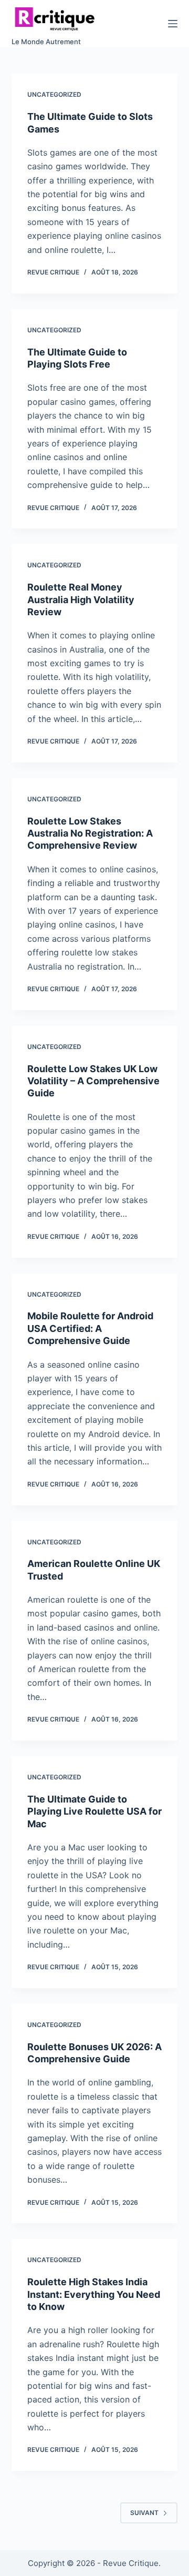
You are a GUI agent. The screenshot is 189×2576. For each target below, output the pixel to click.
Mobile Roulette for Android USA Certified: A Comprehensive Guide (90, 1328)
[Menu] (173, 24)
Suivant (144, 2513)
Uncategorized (54, 94)
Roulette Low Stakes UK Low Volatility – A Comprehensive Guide (93, 1081)
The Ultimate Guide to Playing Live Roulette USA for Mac (94, 1811)
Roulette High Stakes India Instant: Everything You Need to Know (94, 2294)
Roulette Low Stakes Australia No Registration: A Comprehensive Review (90, 833)
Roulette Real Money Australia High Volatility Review (81, 599)
